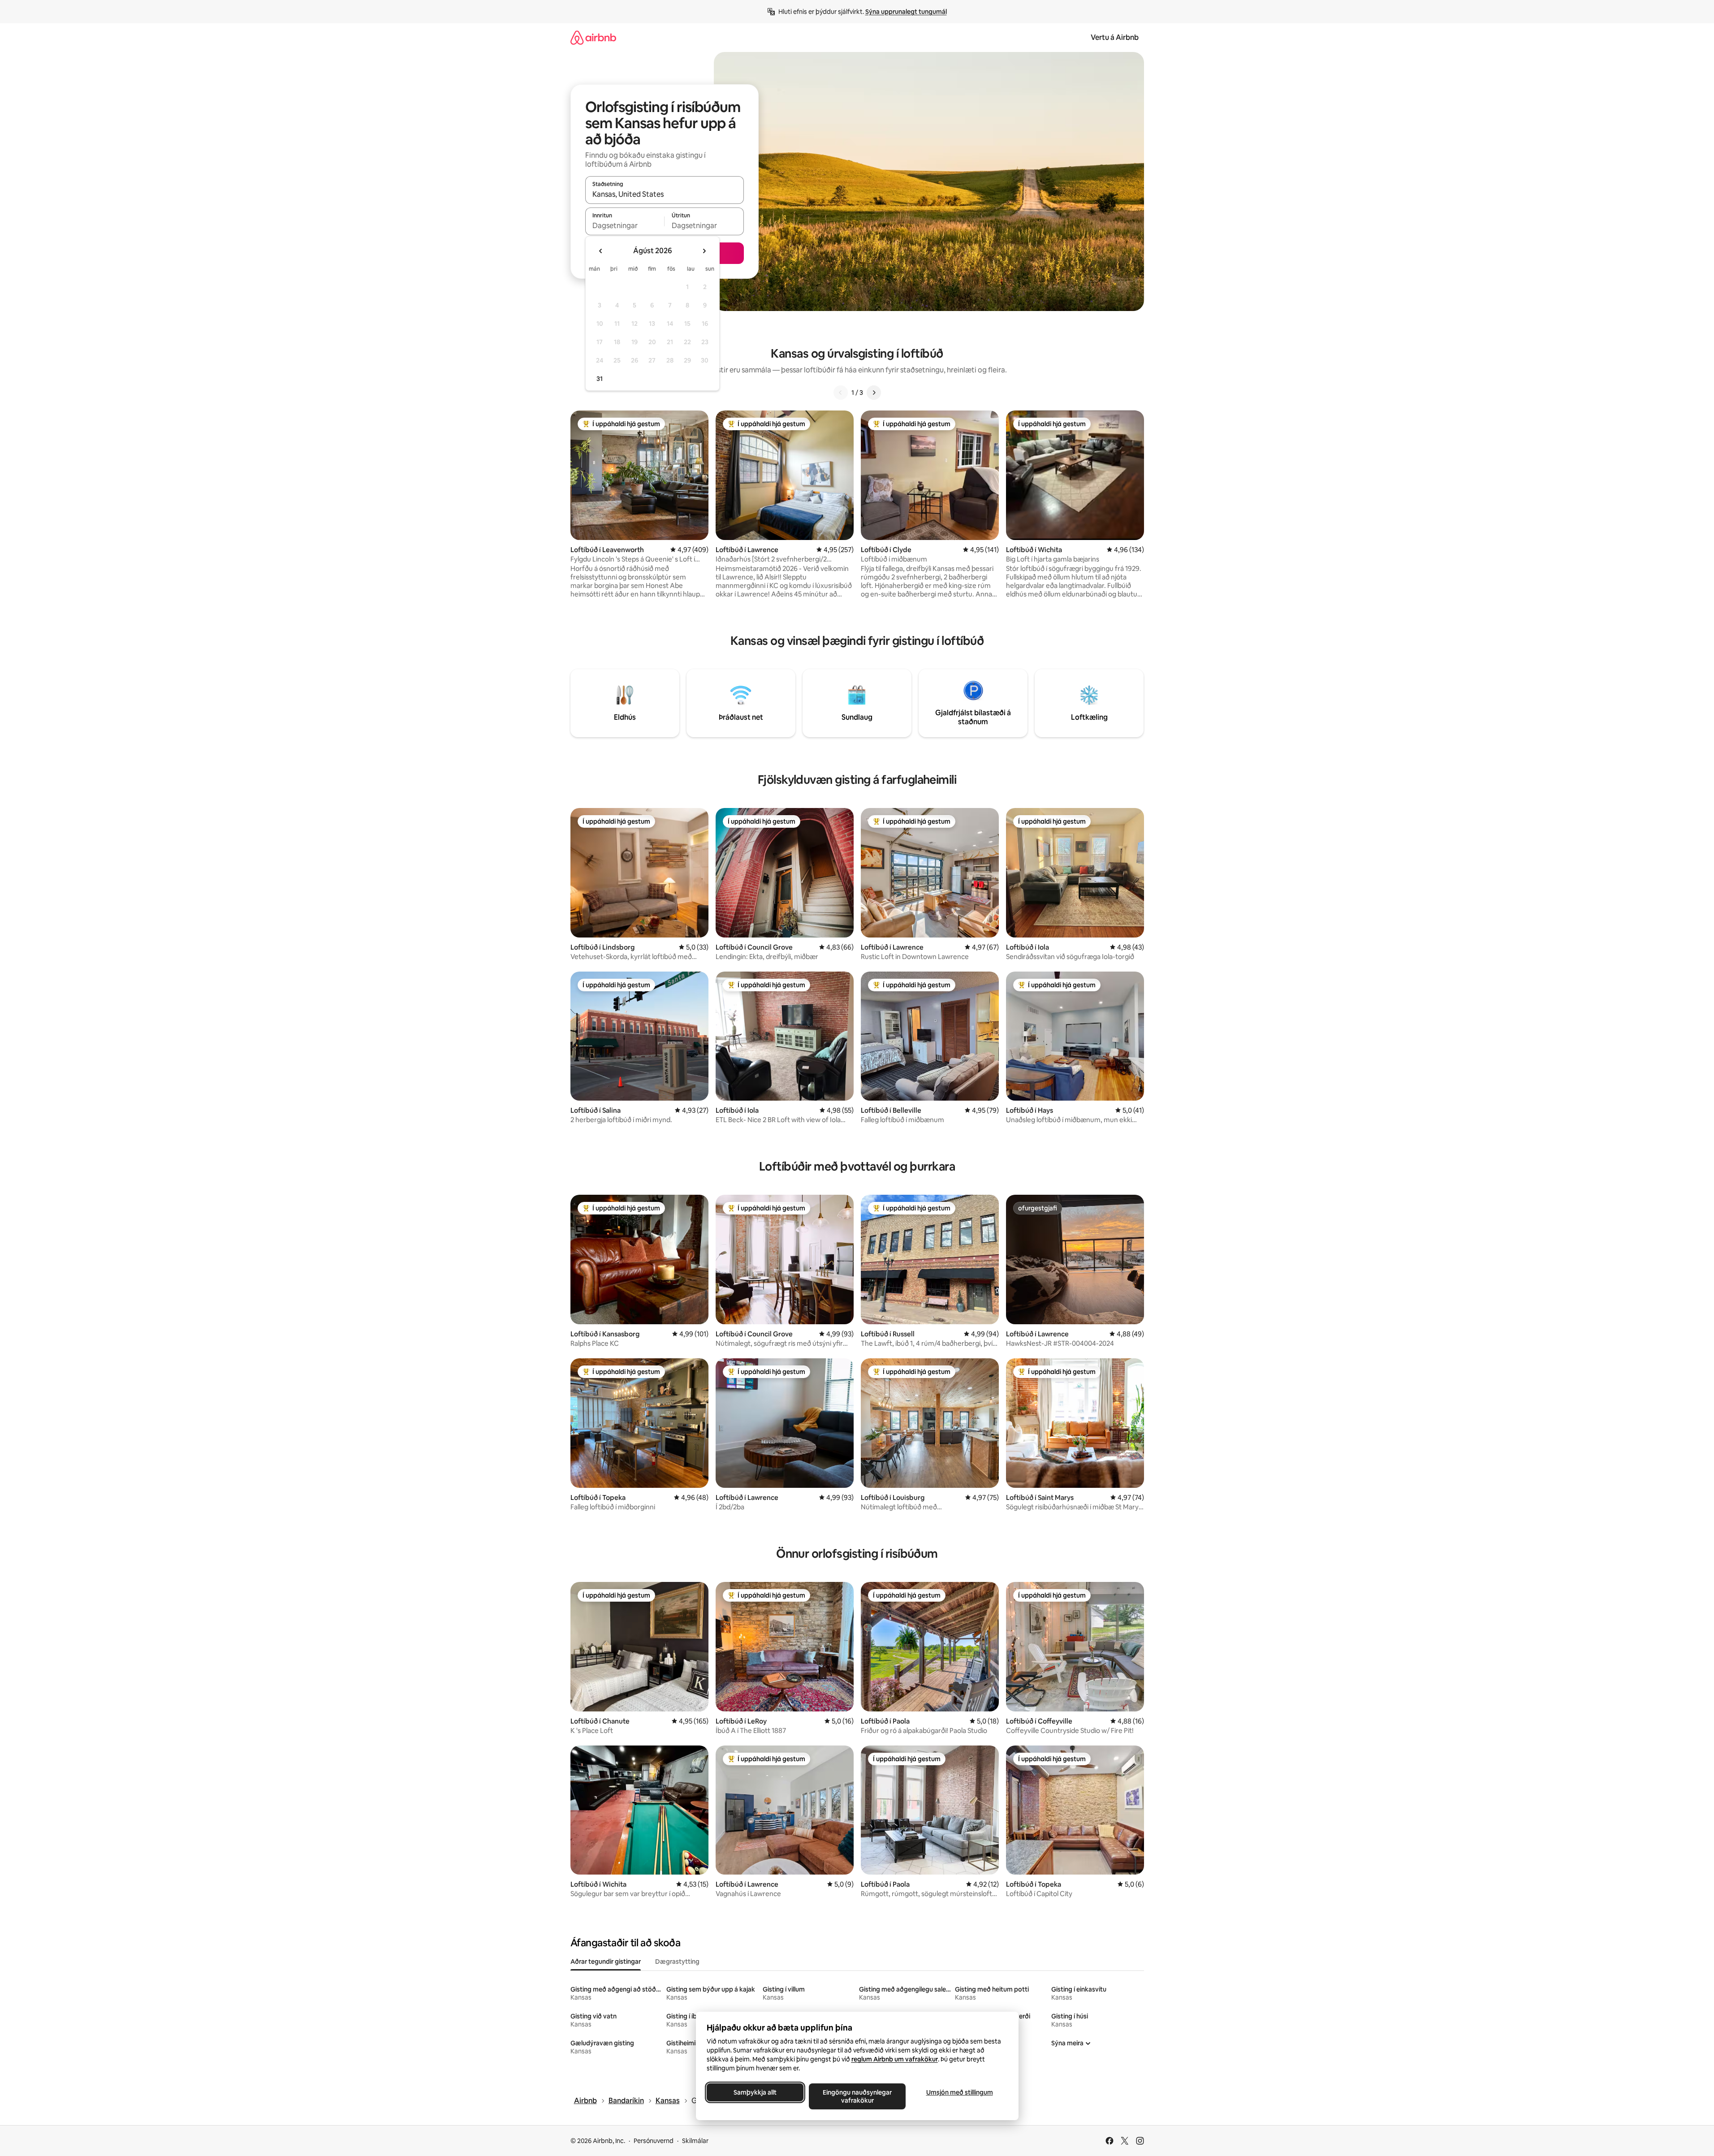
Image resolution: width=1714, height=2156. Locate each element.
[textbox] (625, 225)
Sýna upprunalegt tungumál (906, 12)
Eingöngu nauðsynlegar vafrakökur (857, 2096)
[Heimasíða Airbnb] (593, 37)
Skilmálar (695, 2141)
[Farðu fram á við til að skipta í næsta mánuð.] (704, 251)
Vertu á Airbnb (1115, 37)
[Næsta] (874, 393)
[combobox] (665, 194)
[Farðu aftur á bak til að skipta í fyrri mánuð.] (601, 251)
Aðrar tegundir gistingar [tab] (606, 1962)
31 (600, 379)
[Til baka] (841, 393)
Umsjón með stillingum (959, 2092)
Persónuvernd (654, 2141)
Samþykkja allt (755, 2092)
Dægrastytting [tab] (677, 1962)
